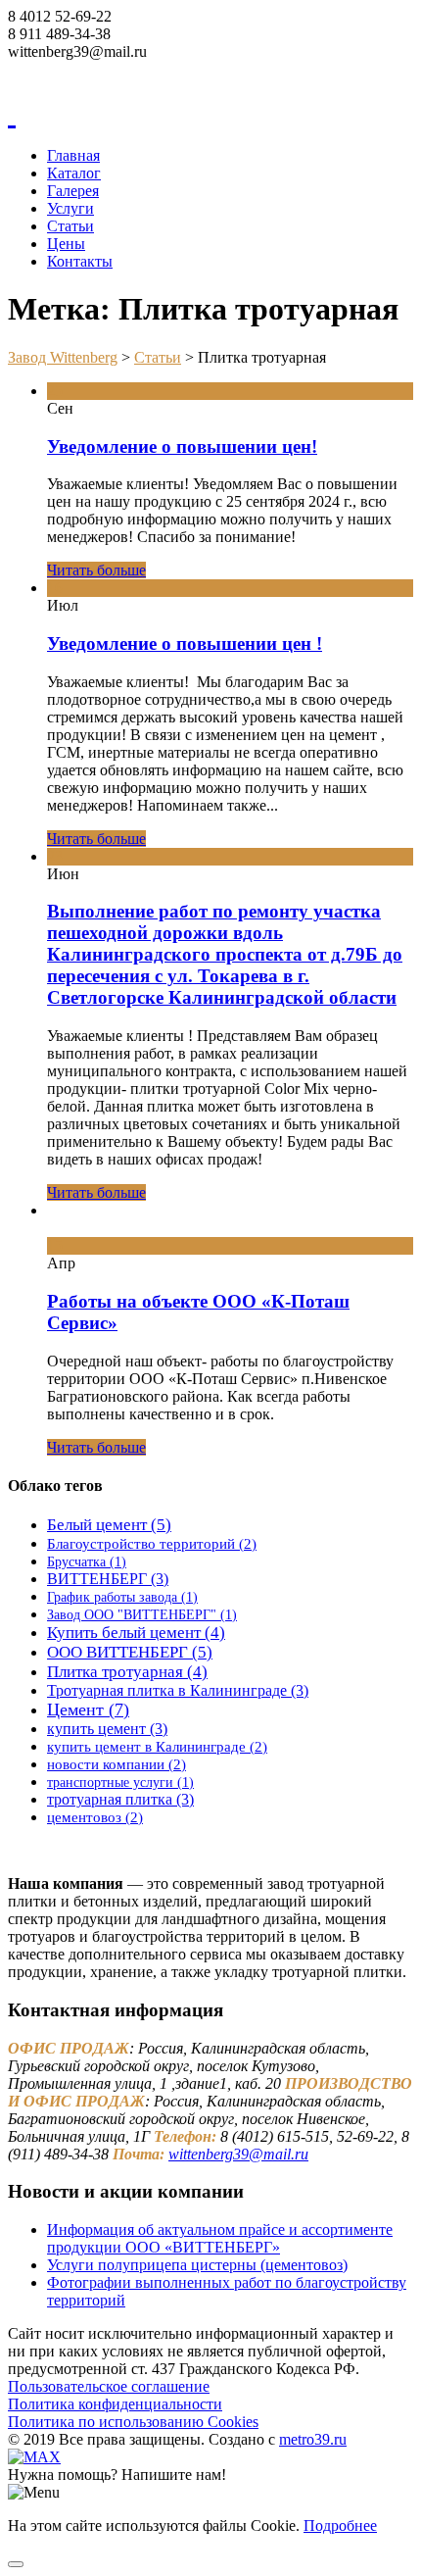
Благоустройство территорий (152, 1543)
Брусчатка (87, 1562)
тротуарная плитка (120, 1799)
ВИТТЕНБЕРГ (108, 1579)
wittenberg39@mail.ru (238, 2154)
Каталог (74, 173)
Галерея (73, 191)
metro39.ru (313, 2439)
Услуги (70, 208)
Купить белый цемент (136, 1633)
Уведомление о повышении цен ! (185, 644)
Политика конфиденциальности (115, 2404)
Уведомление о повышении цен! (182, 446)
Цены (66, 244)
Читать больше (96, 570)
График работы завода (122, 1597)
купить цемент (107, 1729)
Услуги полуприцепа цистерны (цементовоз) (197, 2265)
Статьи (70, 226)
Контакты (80, 261)
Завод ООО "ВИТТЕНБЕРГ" (142, 1615)
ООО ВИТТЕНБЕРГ (130, 1652)
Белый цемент (109, 1525)
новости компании (117, 1764)
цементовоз (95, 1817)
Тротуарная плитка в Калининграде (178, 1690)
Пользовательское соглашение (109, 2386)
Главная (73, 155)
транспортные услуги (120, 1783)
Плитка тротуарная (127, 1672)
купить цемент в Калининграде (157, 1746)
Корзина (36, 69)
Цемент (88, 1709)
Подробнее (340, 2526)
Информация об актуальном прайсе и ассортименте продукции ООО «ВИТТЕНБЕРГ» (220, 2238)
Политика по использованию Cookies (133, 2422)
